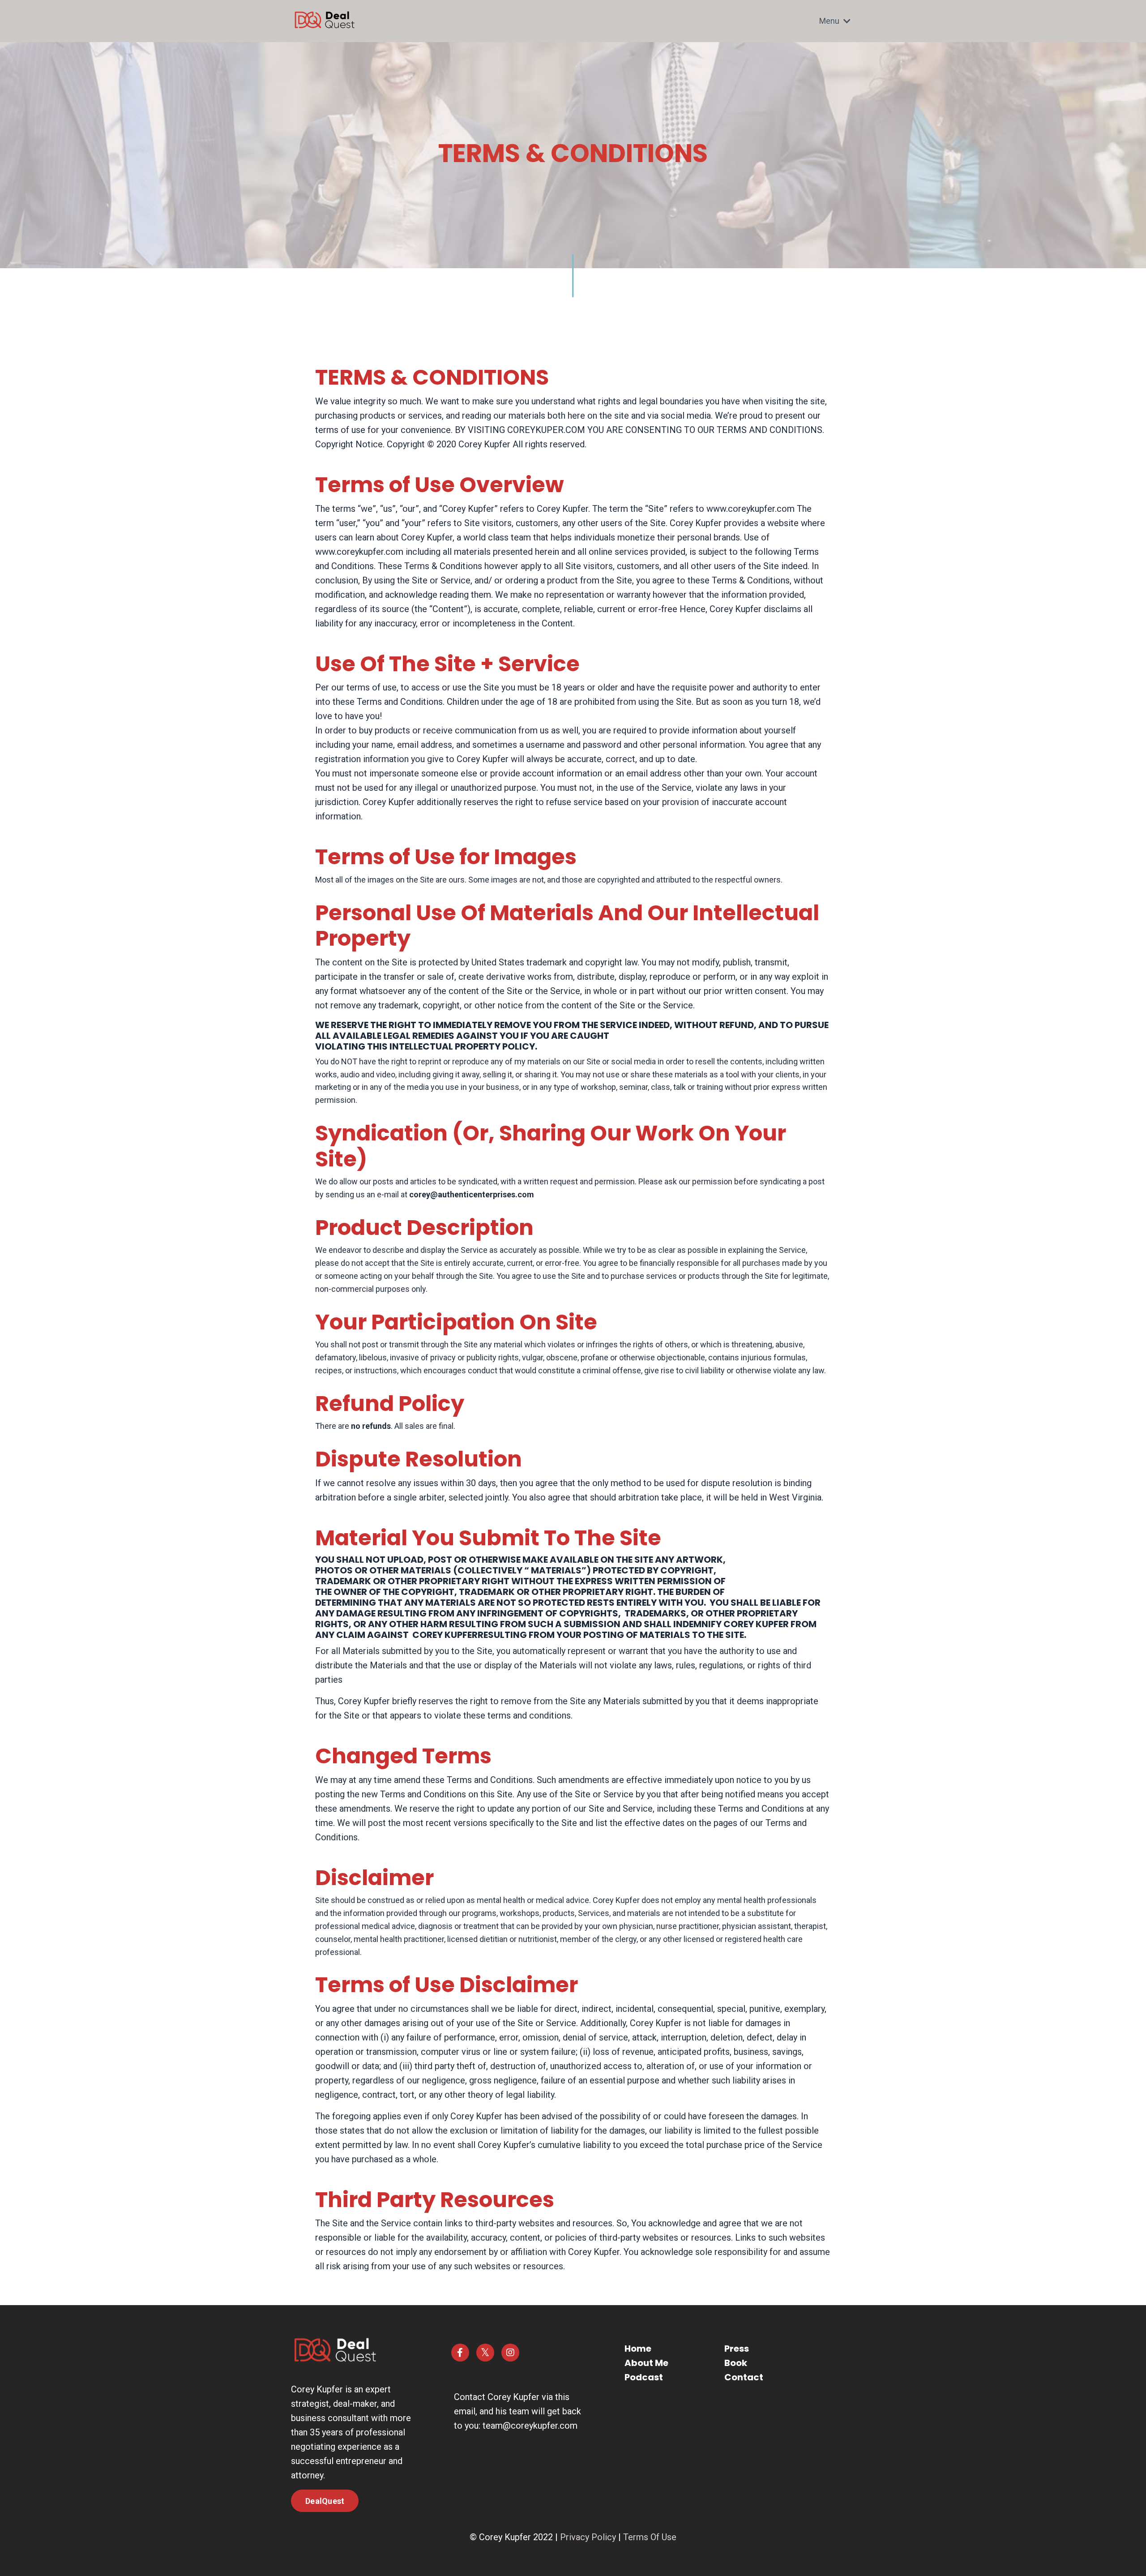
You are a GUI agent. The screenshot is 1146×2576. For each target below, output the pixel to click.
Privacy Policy (588, 2537)
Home (638, 2349)
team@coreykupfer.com (530, 2426)
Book (736, 2363)
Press (737, 2349)
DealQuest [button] (325, 2501)
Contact (744, 2377)
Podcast (644, 2377)
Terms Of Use (650, 2537)
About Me (646, 2363)
